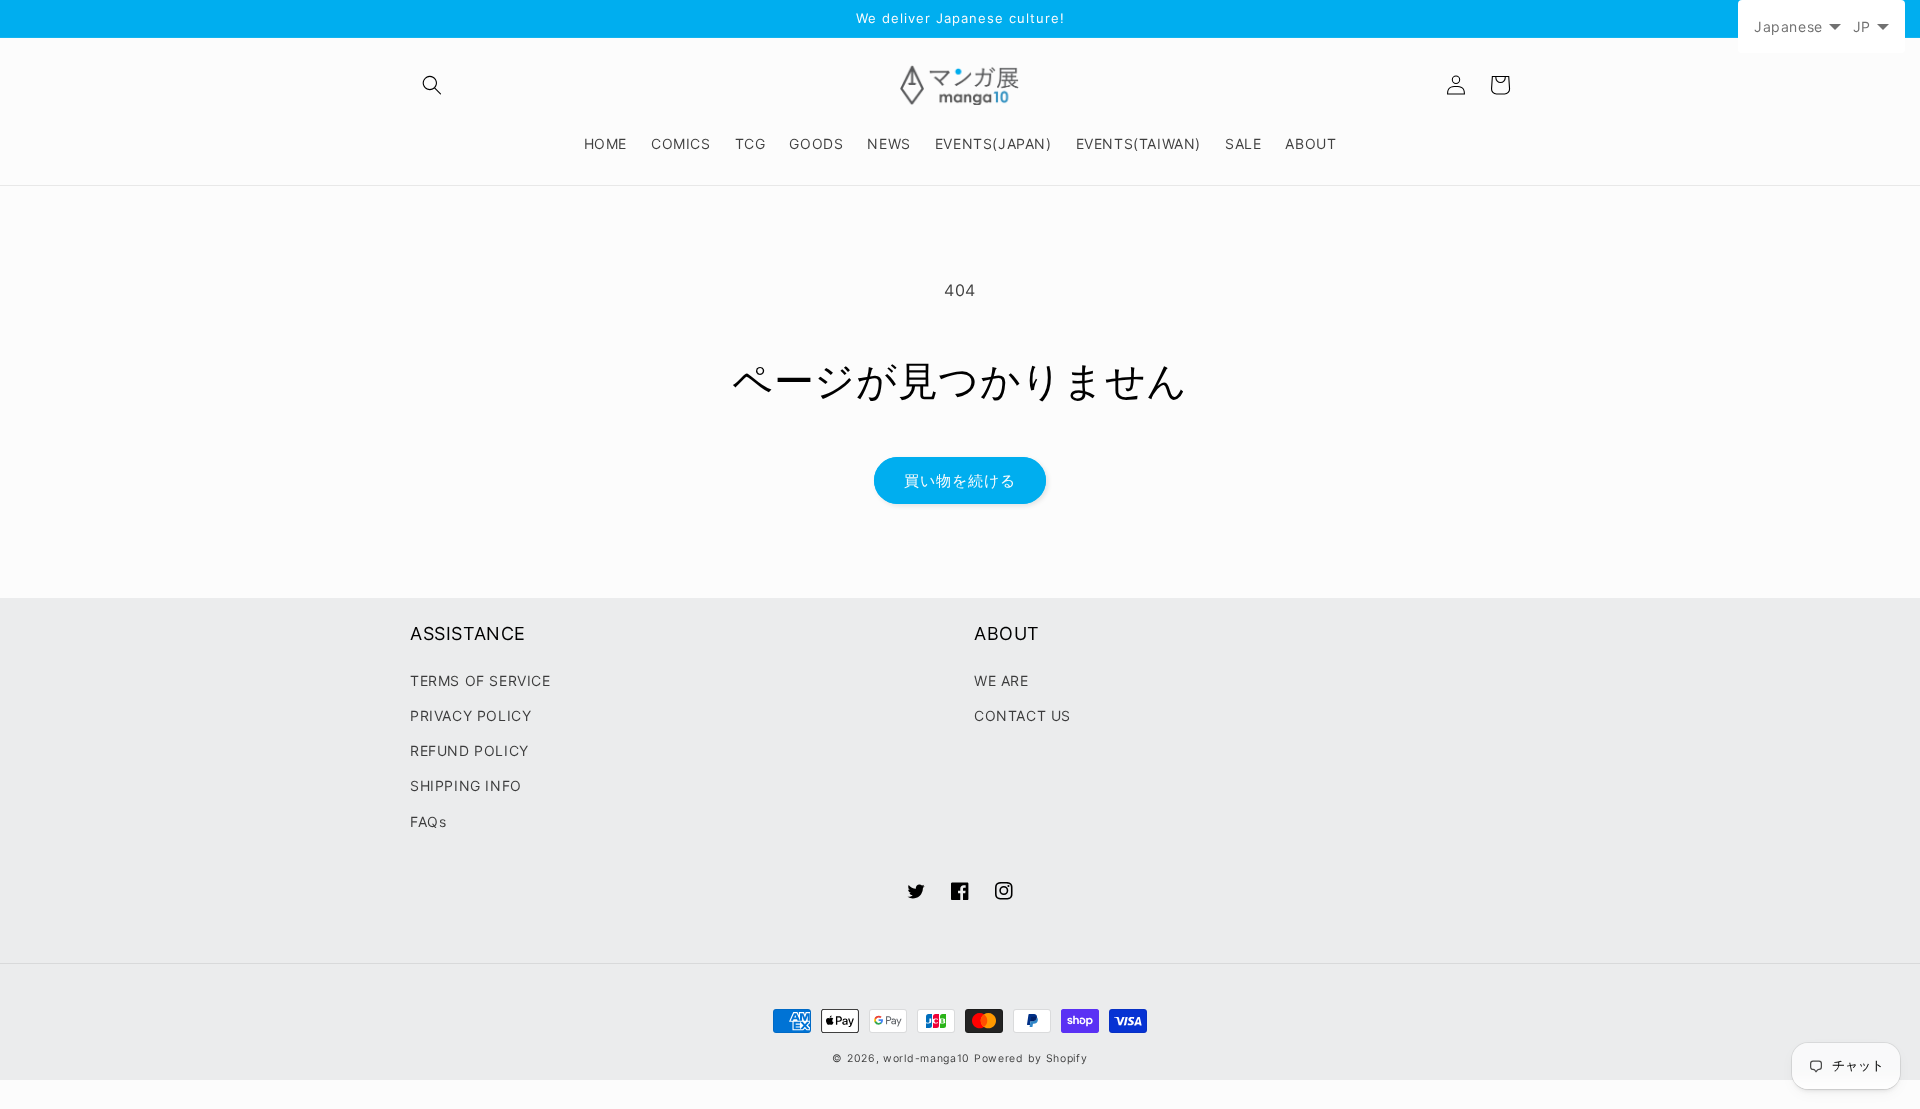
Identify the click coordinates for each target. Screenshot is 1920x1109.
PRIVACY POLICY (470, 715)
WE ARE (1001, 680)
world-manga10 (926, 1058)
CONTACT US (1022, 715)
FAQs (428, 821)
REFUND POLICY (469, 750)
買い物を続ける (960, 480)
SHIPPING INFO (466, 785)
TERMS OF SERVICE (480, 680)
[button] (432, 85)
